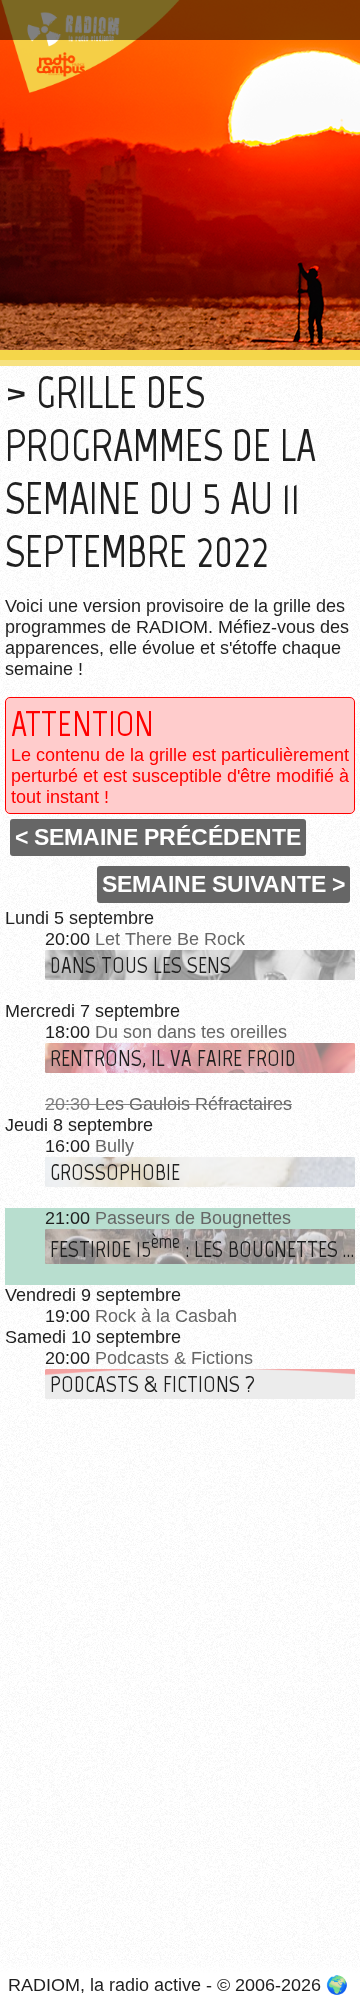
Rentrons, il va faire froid (173, 1058)
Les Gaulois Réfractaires (193, 1104)
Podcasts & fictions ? (152, 1384)
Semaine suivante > (223, 884)
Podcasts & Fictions (174, 1358)
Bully (114, 1146)
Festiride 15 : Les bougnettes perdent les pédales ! (202, 1246)
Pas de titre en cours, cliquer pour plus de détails (169, 23)
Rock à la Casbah (166, 1316)
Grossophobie (115, 1172)
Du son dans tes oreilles (191, 1032)
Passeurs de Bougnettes (193, 1218)
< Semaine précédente (158, 837)
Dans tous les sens (140, 965)
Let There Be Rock (170, 939)
